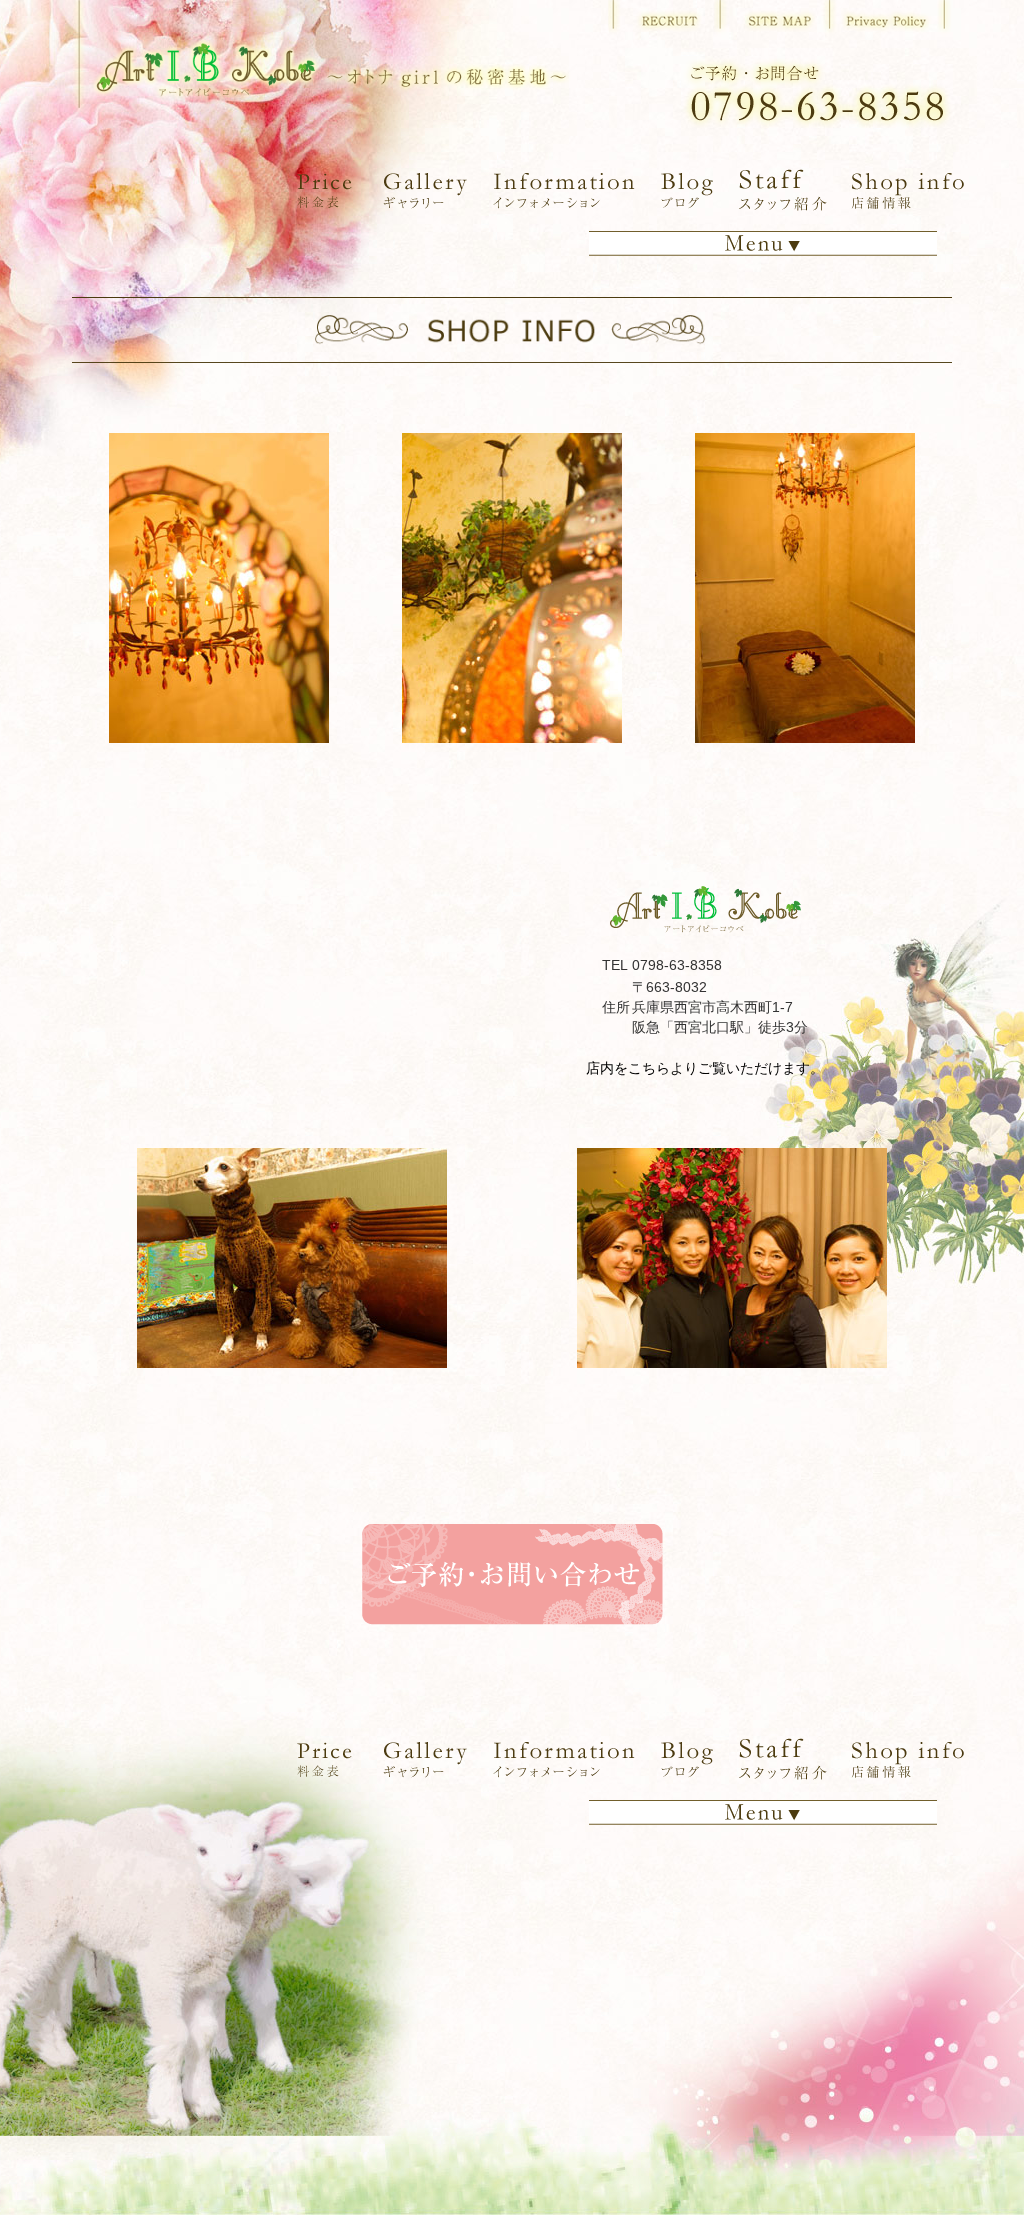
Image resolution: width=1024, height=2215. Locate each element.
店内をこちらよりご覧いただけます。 (705, 1068)
